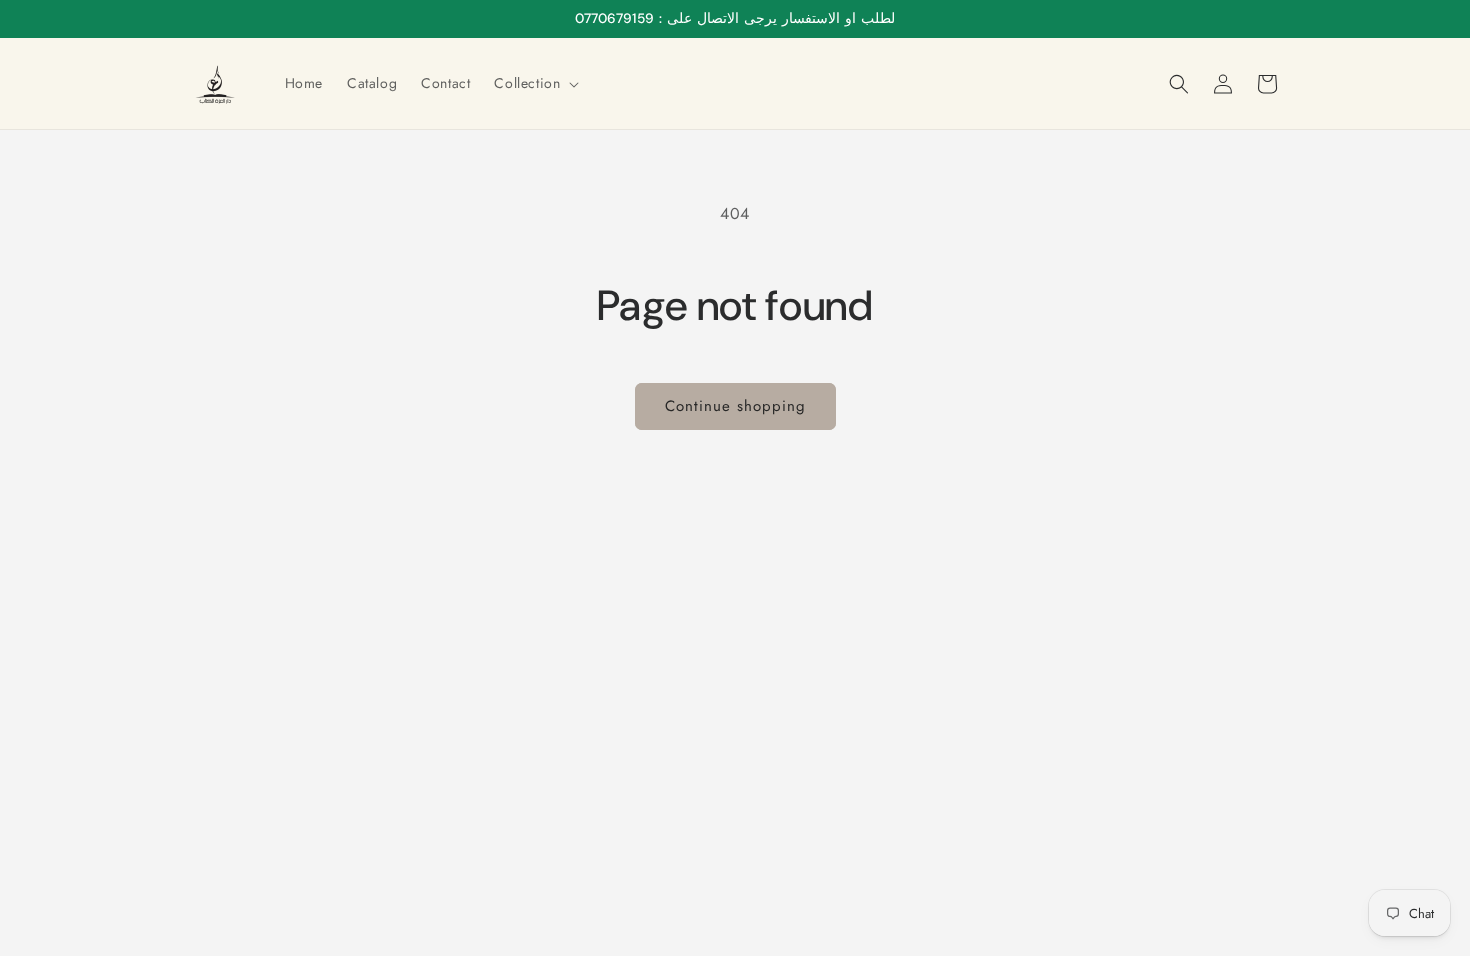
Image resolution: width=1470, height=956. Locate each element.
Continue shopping (735, 406)
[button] (534, 83)
